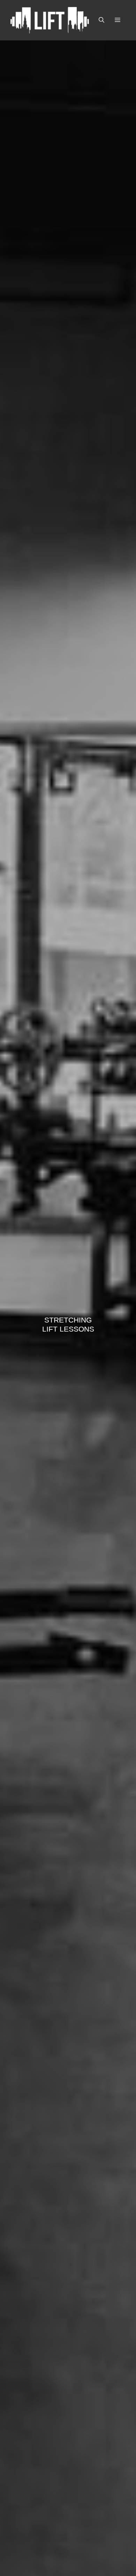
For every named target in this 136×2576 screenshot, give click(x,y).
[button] (101, 20)
